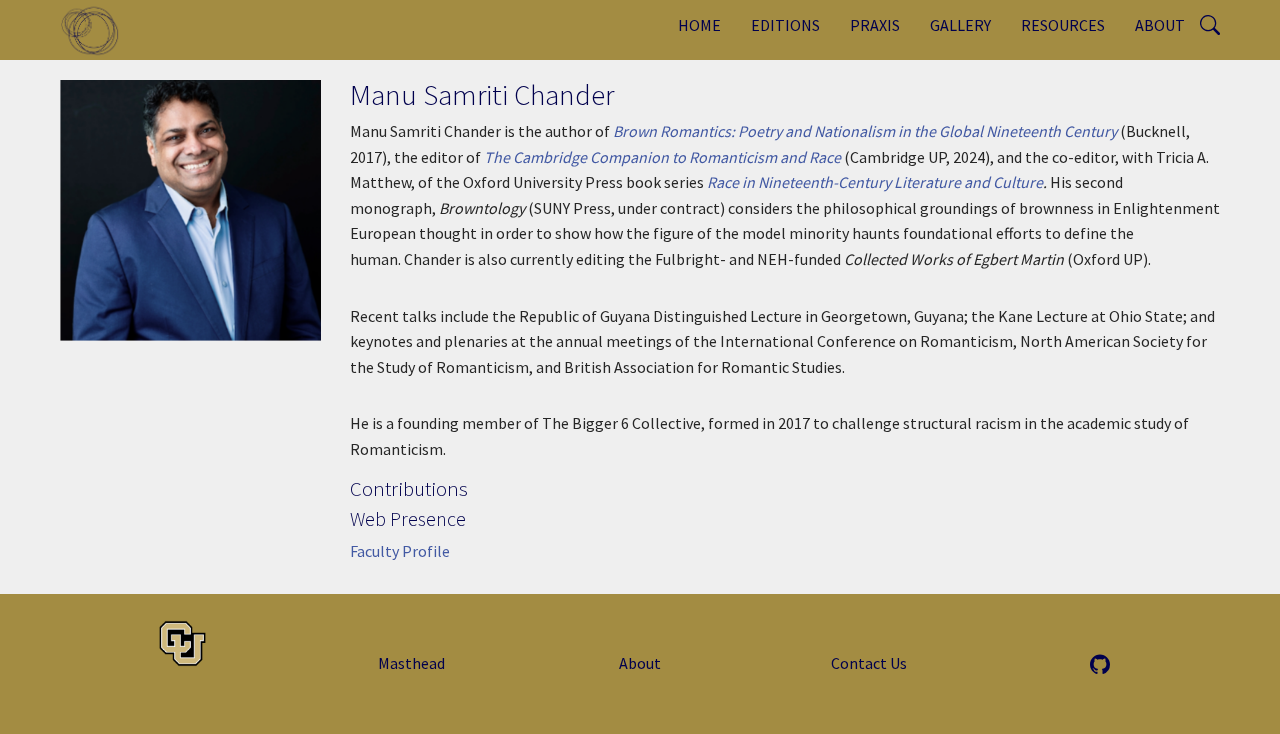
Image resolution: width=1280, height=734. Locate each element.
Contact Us (869, 663)
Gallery (960, 25)
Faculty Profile (400, 551)
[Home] (97, 30)
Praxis (875, 25)
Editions (785, 25)
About (1160, 25)
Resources (1063, 25)
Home (699, 25)
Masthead (411, 663)
